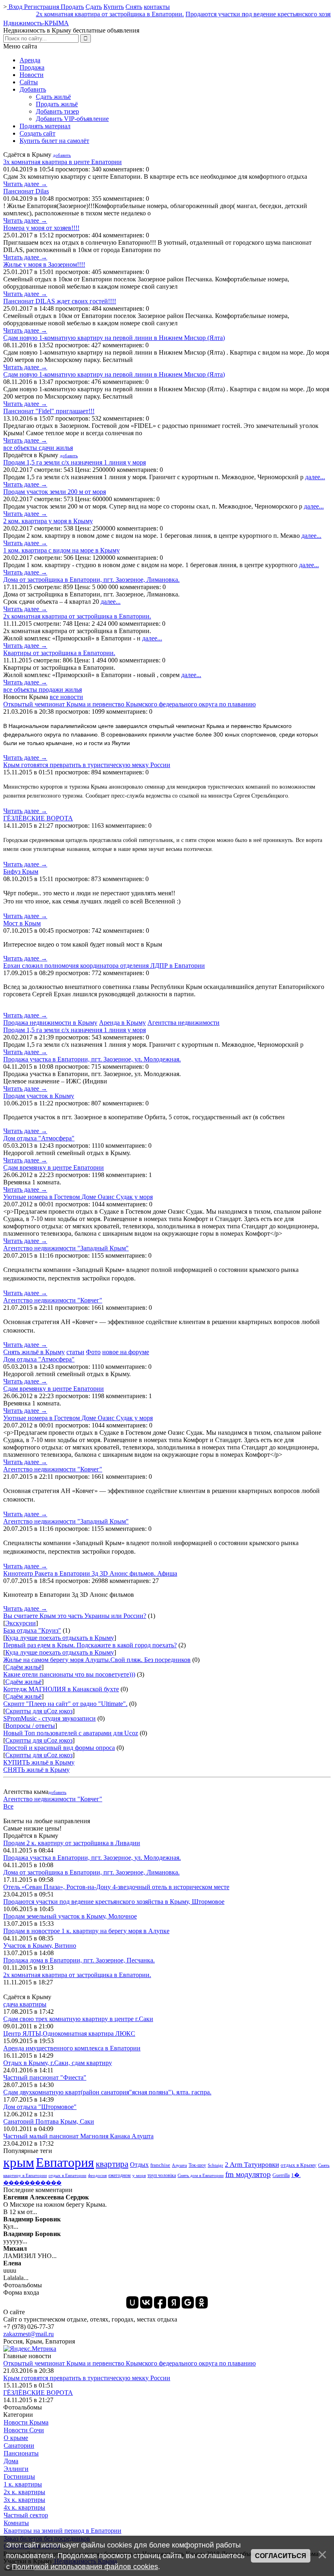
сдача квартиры (25, 2004)
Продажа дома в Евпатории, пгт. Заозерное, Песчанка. (79, 1960)
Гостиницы (19, 2476)
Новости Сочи (24, 2430)
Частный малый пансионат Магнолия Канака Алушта (78, 2136)
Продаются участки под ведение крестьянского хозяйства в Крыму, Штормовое (114, 1902)
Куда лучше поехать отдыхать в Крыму (60, 1638)
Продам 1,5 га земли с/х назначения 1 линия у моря (75, 462)
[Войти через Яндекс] (174, 2302)
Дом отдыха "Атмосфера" (39, 1138)
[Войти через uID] (132, 2302)
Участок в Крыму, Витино (40, 1946)
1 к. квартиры (23, 2484)
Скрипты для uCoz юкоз (39, 1711)
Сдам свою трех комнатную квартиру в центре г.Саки (78, 2019)
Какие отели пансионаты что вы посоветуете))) (69, 1674)
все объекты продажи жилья (43, 689)
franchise (160, 2165)
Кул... (32, 2223)
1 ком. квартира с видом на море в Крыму (62, 550)
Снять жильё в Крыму (34, 1352)
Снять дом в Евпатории (201, 2176)
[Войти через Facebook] (160, 2302)
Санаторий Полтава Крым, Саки (49, 2121)
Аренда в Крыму (122, 1023)
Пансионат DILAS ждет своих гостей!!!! (60, 301)
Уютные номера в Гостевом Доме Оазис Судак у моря (78, 1197)
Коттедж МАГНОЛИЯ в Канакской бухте (61, 1689)
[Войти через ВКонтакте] (146, 2302)
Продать (72, 7)
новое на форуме (126, 1352)
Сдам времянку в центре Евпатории (54, 1167)
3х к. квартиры (24, 2500)
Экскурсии (21, 1623)
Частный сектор (26, 2515)
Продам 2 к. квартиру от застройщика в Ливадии (72, 1843)
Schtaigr (215, 2165)
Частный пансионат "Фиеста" (45, 2077)
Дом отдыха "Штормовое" (40, 2107)
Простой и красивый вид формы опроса (59, 1748)
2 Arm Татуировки (252, 2165)
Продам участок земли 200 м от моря (55, 492)
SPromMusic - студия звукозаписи (49, 1718)
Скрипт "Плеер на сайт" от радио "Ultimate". (65, 1704)
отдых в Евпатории (67, 2176)
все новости (66, 697)
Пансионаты (21, 2453)
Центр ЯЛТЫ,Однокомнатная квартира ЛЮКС (69, 2033)
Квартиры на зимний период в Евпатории (63, 2531)
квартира (112, 2164)
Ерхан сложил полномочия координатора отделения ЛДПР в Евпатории (104, 966)
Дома (11, 2461)
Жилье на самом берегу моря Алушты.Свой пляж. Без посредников (97, 1660)
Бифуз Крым (21, 871)
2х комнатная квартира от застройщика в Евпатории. (89, 14)
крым (19, 2162)
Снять (134, 7)
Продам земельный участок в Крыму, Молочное (70, 1916)
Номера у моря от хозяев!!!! (41, 228)
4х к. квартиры (24, 2507)
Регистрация (42, 7)
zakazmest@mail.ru (29, 2334)
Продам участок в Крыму (39, 1096)
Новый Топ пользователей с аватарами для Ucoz (71, 1733)
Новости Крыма (26, 2422)
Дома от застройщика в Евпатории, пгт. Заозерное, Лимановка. (91, 580)
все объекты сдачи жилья (38, 448)
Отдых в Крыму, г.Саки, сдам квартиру (58, 2063)
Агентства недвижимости (183, 1023)
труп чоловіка (162, 2175)
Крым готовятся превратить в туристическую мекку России (87, 765)
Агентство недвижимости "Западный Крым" (66, 1248)
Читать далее (25, 184)
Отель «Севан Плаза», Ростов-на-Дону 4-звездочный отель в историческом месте (116, 1887)
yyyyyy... (32, 2237)
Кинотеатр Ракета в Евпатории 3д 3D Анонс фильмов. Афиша (90, 1573)
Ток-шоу (197, 2165)
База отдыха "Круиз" (32, 1630)
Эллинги (16, 2469)
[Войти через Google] (188, 2302)
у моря (139, 2176)
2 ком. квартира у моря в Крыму (48, 521)
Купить (114, 7)
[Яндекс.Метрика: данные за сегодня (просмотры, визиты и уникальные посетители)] (30, 2349)
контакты (157, 7)
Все (8, 1806)
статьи (75, 1352)
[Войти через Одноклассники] (202, 2302)
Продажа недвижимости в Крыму (50, 1023)
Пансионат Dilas (26, 191)
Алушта (179, 2165)
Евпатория (65, 2162)
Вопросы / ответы (30, 1726)
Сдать (94, 7)
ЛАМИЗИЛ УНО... (30, 2252)
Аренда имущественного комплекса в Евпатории (72, 2048)
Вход (15, 7)
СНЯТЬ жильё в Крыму (36, 1770)
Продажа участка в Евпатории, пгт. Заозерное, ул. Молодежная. (92, 1059)
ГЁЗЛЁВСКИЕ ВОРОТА (38, 818)
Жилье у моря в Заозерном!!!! (44, 264)
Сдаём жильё (23, 1667)
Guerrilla (281, 2175)
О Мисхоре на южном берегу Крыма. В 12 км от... (55, 2204)
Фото (93, 1352)
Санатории (19, 2446)
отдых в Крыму (299, 2165)
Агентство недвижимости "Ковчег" (53, 1300)
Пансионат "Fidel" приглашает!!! (49, 411)
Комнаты (16, 2523)
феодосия (97, 2176)
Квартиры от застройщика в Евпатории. (59, 653)
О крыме (16, 2438)
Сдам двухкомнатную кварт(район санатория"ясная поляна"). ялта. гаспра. (107, 2092)
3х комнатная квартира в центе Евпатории (63, 162)
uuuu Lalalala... (16, 2270)
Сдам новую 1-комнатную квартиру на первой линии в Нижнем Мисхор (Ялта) (114, 338)
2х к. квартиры (24, 2492)
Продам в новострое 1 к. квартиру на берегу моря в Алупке (86, 1931)
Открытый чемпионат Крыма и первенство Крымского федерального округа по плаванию (130, 704)
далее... (315, 477)
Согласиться (281, 2556)
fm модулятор (248, 2174)
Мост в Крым (22, 923)
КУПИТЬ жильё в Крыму (39, 1762)
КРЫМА (36, 23)
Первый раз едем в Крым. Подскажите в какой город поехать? (90, 1645)
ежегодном (120, 2175)
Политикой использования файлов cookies (85, 2567)
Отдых (139, 2165)
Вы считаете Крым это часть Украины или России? (75, 1616)
